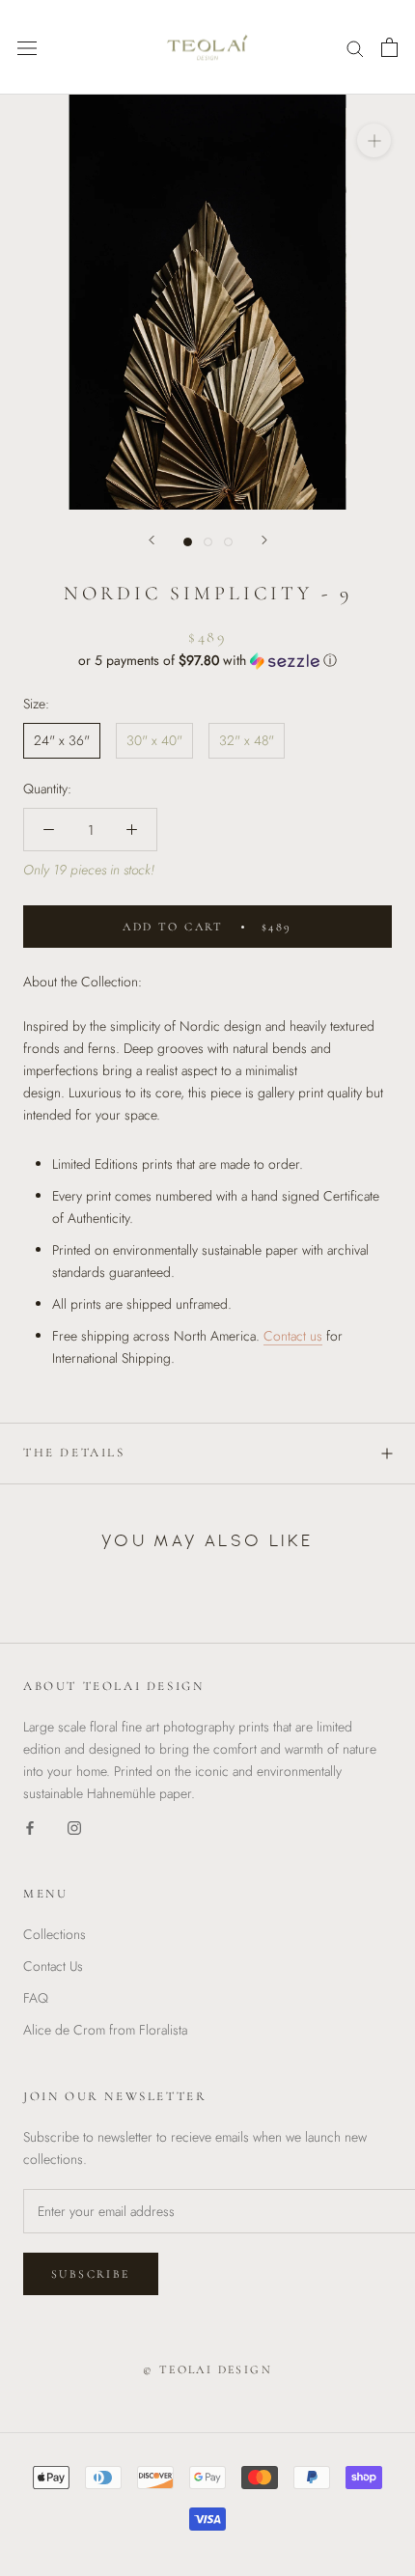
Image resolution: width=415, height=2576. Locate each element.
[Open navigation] (27, 47)
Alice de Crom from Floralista (105, 2030)
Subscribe (91, 2274)
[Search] (355, 47)
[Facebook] (30, 1827)
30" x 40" (154, 740)
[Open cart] (389, 47)
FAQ (36, 1998)
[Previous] (152, 540)
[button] (207, 660)
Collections (55, 1934)
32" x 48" (247, 740)
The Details (74, 1453)
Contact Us (53, 1966)
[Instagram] (74, 1827)
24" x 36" (62, 740)
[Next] (264, 540)
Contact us (293, 1336)
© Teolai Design (207, 2369)
